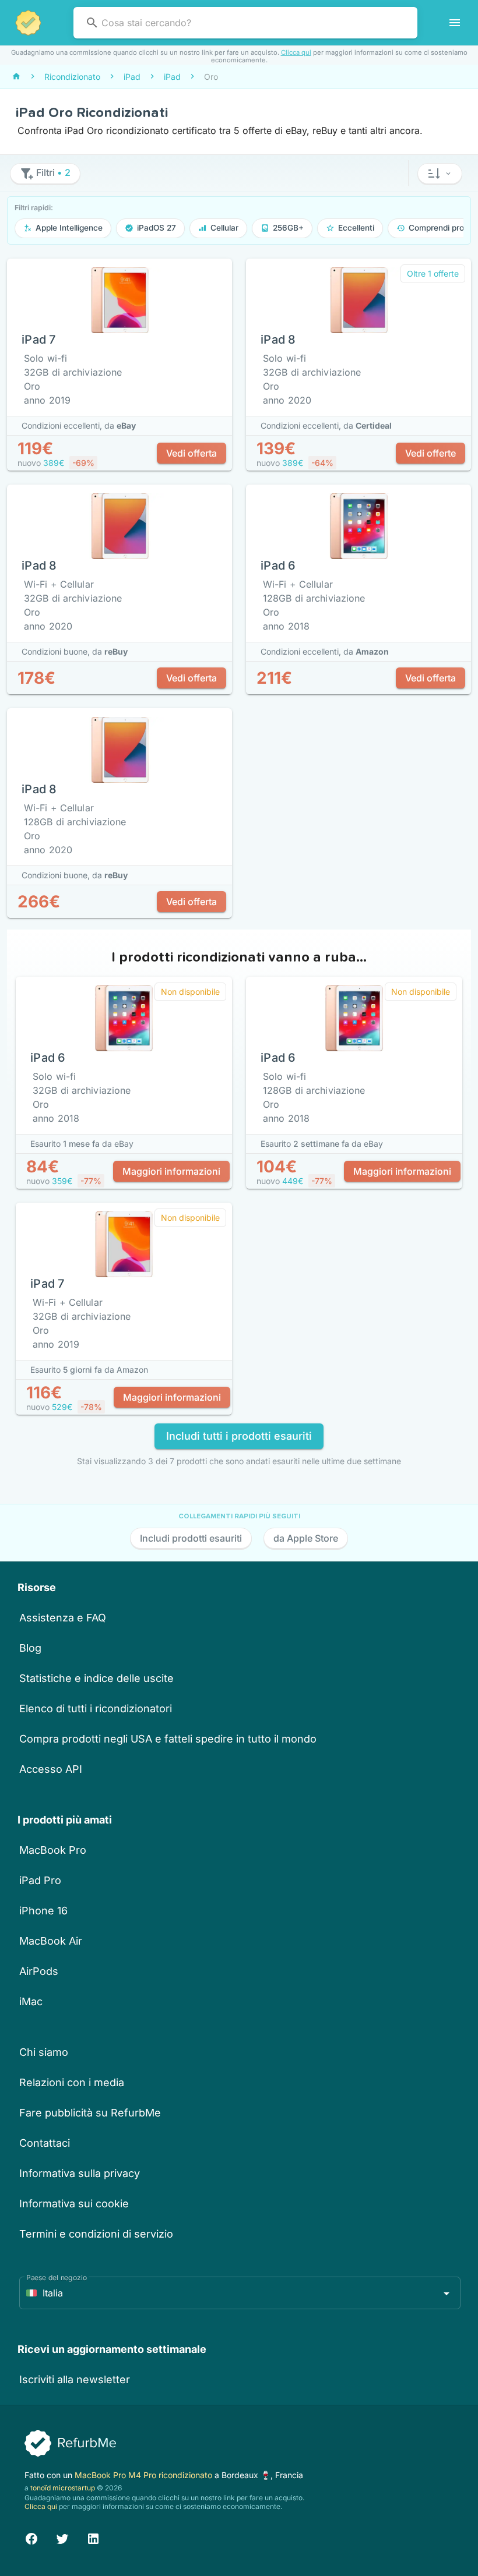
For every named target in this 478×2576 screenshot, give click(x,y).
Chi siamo (44, 2052)
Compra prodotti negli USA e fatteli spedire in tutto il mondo (168, 1739)
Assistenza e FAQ (63, 1618)
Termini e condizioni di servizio (96, 2234)
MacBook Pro (53, 1850)
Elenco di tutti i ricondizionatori (96, 1709)
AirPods (39, 1971)
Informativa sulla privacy (80, 2173)
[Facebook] (31, 2537)
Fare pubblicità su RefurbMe (90, 2113)
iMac (31, 2001)
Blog (30, 1648)
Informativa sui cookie (74, 2204)
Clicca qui (296, 52)
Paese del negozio (57, 2278)
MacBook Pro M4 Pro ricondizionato (145, 2475)
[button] (440, 174)
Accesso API (51, 1769)
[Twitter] (62, 2537)
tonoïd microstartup (63, 2488)
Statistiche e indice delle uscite (96, 1678)
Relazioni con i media (72, 2082)
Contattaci (45, 2143)
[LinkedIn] (93, 2537)
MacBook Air (51, 1941)
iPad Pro (40, 1880)
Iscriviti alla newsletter (75, 2379)
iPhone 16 (43, 1911)
